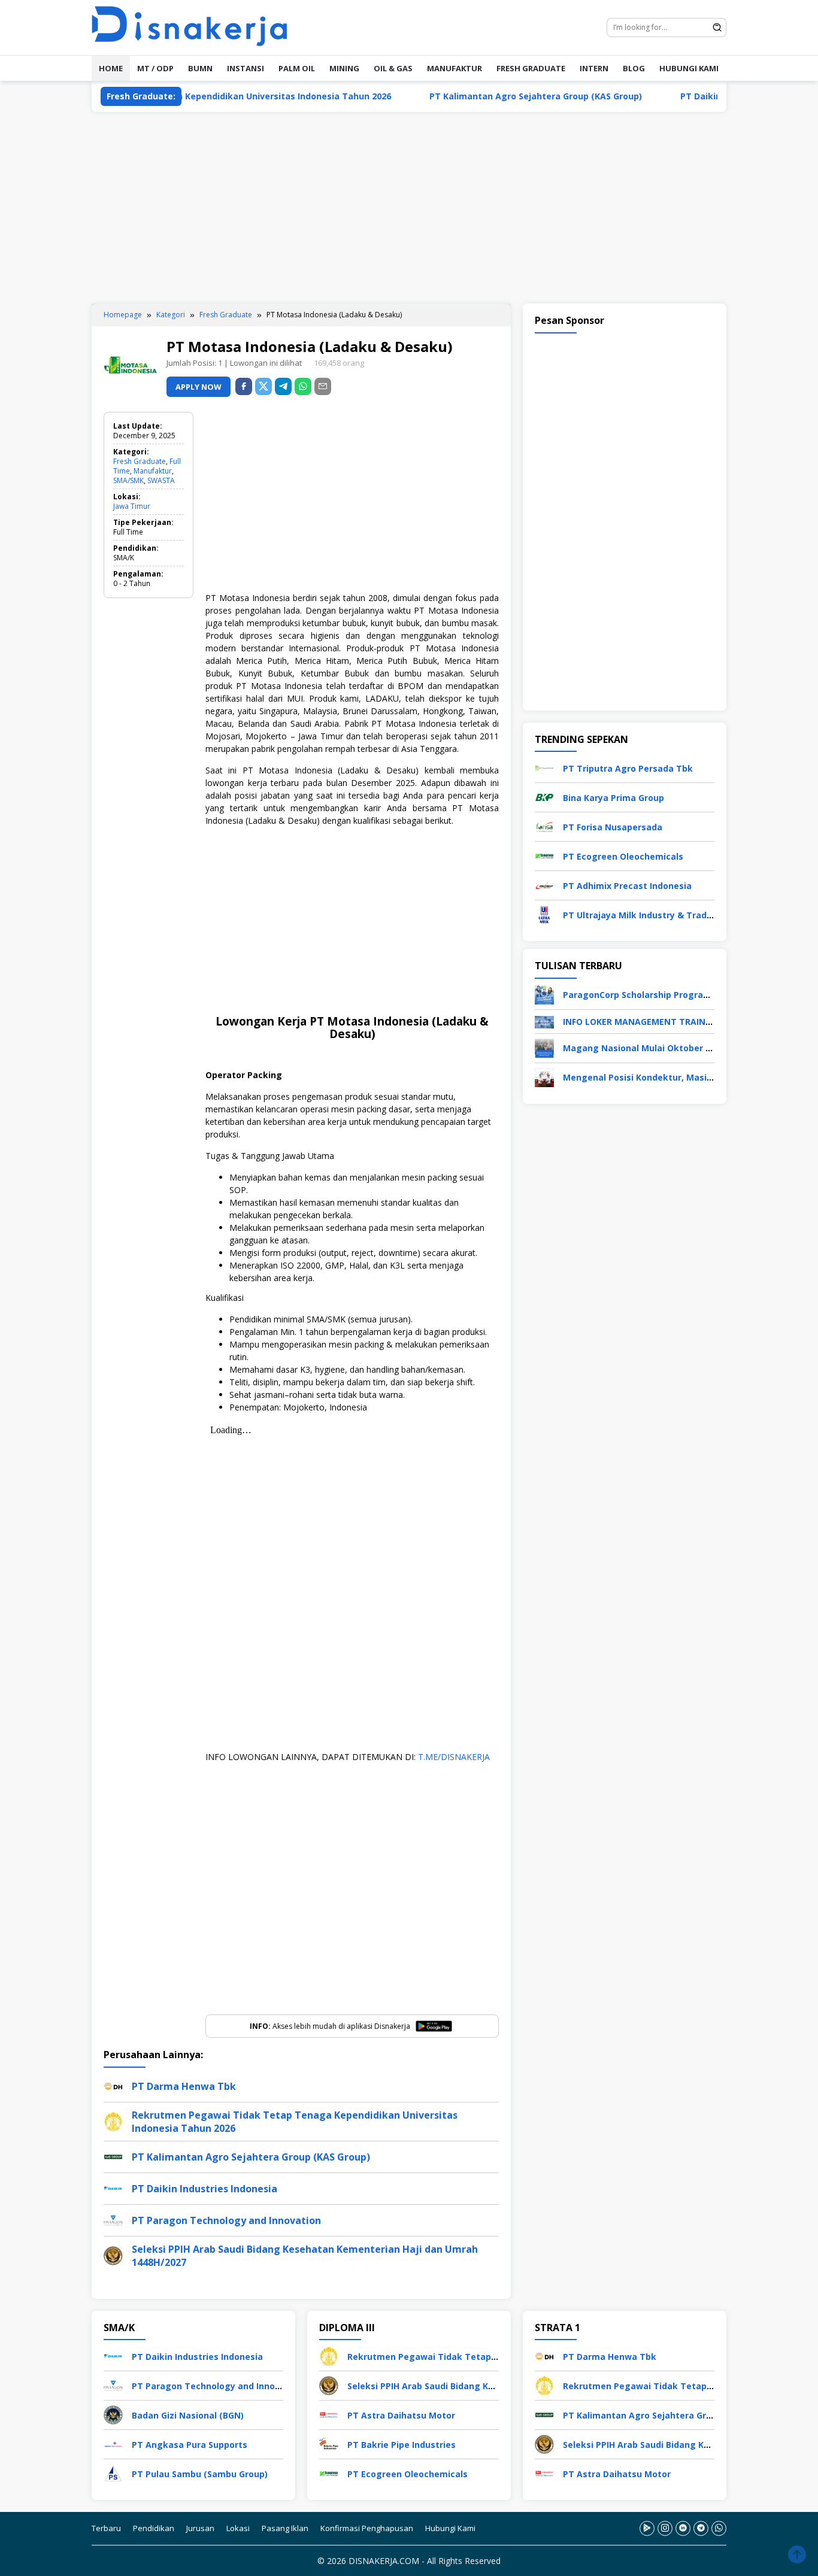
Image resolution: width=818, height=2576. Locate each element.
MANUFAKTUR (455, 68)
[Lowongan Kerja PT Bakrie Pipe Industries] (329, 2443)
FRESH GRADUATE (531, 68)
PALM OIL (297, 68)
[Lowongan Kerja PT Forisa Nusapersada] (544, 826)
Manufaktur (153, 471)
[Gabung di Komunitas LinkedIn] (683, 2528)
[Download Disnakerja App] (647, 2528)
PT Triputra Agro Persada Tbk (628, 768)
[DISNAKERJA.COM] (196, 27)
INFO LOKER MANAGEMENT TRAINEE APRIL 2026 (663, 1022)
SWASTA (161, 480)
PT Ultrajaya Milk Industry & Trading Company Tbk (672, 915)
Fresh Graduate (140, 461)
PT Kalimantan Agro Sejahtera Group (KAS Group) (473, 96)
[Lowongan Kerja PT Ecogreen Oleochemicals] (544, 855)
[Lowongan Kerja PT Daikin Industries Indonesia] (113, 2355)
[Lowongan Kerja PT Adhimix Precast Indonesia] (544, 885)
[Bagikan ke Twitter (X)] (263, 386)
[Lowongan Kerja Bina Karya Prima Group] (544, 797)
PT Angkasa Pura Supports (190, 2445)
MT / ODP (155, 68)
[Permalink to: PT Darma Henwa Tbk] (113, 2085)
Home (111, 68)
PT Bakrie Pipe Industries (402, 2445)
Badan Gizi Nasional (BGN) (188, 2415)
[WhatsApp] (303, 386)
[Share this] (244, 386)
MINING (344, 68)
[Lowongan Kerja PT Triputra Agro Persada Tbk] (544, 767)
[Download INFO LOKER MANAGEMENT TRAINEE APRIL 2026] (544, 1021)
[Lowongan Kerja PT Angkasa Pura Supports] (113, 2443)
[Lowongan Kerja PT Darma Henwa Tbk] (544, 2355)
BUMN (200, 68)
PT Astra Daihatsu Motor (401, 2415)
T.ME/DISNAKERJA (454, 1757)
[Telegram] (283, 386)
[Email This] (323, 386)
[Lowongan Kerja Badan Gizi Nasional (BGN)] (113, 2414)
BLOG (634, 68)
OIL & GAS (393, 68)
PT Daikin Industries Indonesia (683, 96)
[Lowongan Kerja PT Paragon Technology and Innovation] (113, 2385)
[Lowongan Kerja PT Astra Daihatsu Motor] (329, 2414)
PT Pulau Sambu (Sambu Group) (200, 2474)
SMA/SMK (128, 480)
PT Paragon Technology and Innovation (226, 2220)
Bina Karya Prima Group (613, 798)
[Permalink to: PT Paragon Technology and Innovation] (113, 2219)
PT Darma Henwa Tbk (184, 2086)
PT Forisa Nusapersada (613, 827)
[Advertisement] (409, 208)
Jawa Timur (132, 506)
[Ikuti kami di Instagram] (665, 2528)
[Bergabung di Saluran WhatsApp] (719, 2528)
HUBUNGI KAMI (689, 68)
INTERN (594, 68)
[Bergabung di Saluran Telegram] (701, 2528)
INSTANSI (246, 68)
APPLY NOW (199, 387)
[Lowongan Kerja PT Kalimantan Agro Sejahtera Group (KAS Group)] (544, 2414)
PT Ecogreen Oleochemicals (623, 856)
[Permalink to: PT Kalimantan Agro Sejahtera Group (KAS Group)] (113, 2155)
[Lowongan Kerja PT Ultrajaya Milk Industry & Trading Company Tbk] (544, 914)
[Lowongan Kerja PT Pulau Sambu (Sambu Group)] (113, 2473)
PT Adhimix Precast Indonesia (627, 886)
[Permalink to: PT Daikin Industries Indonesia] (113, 2187)
